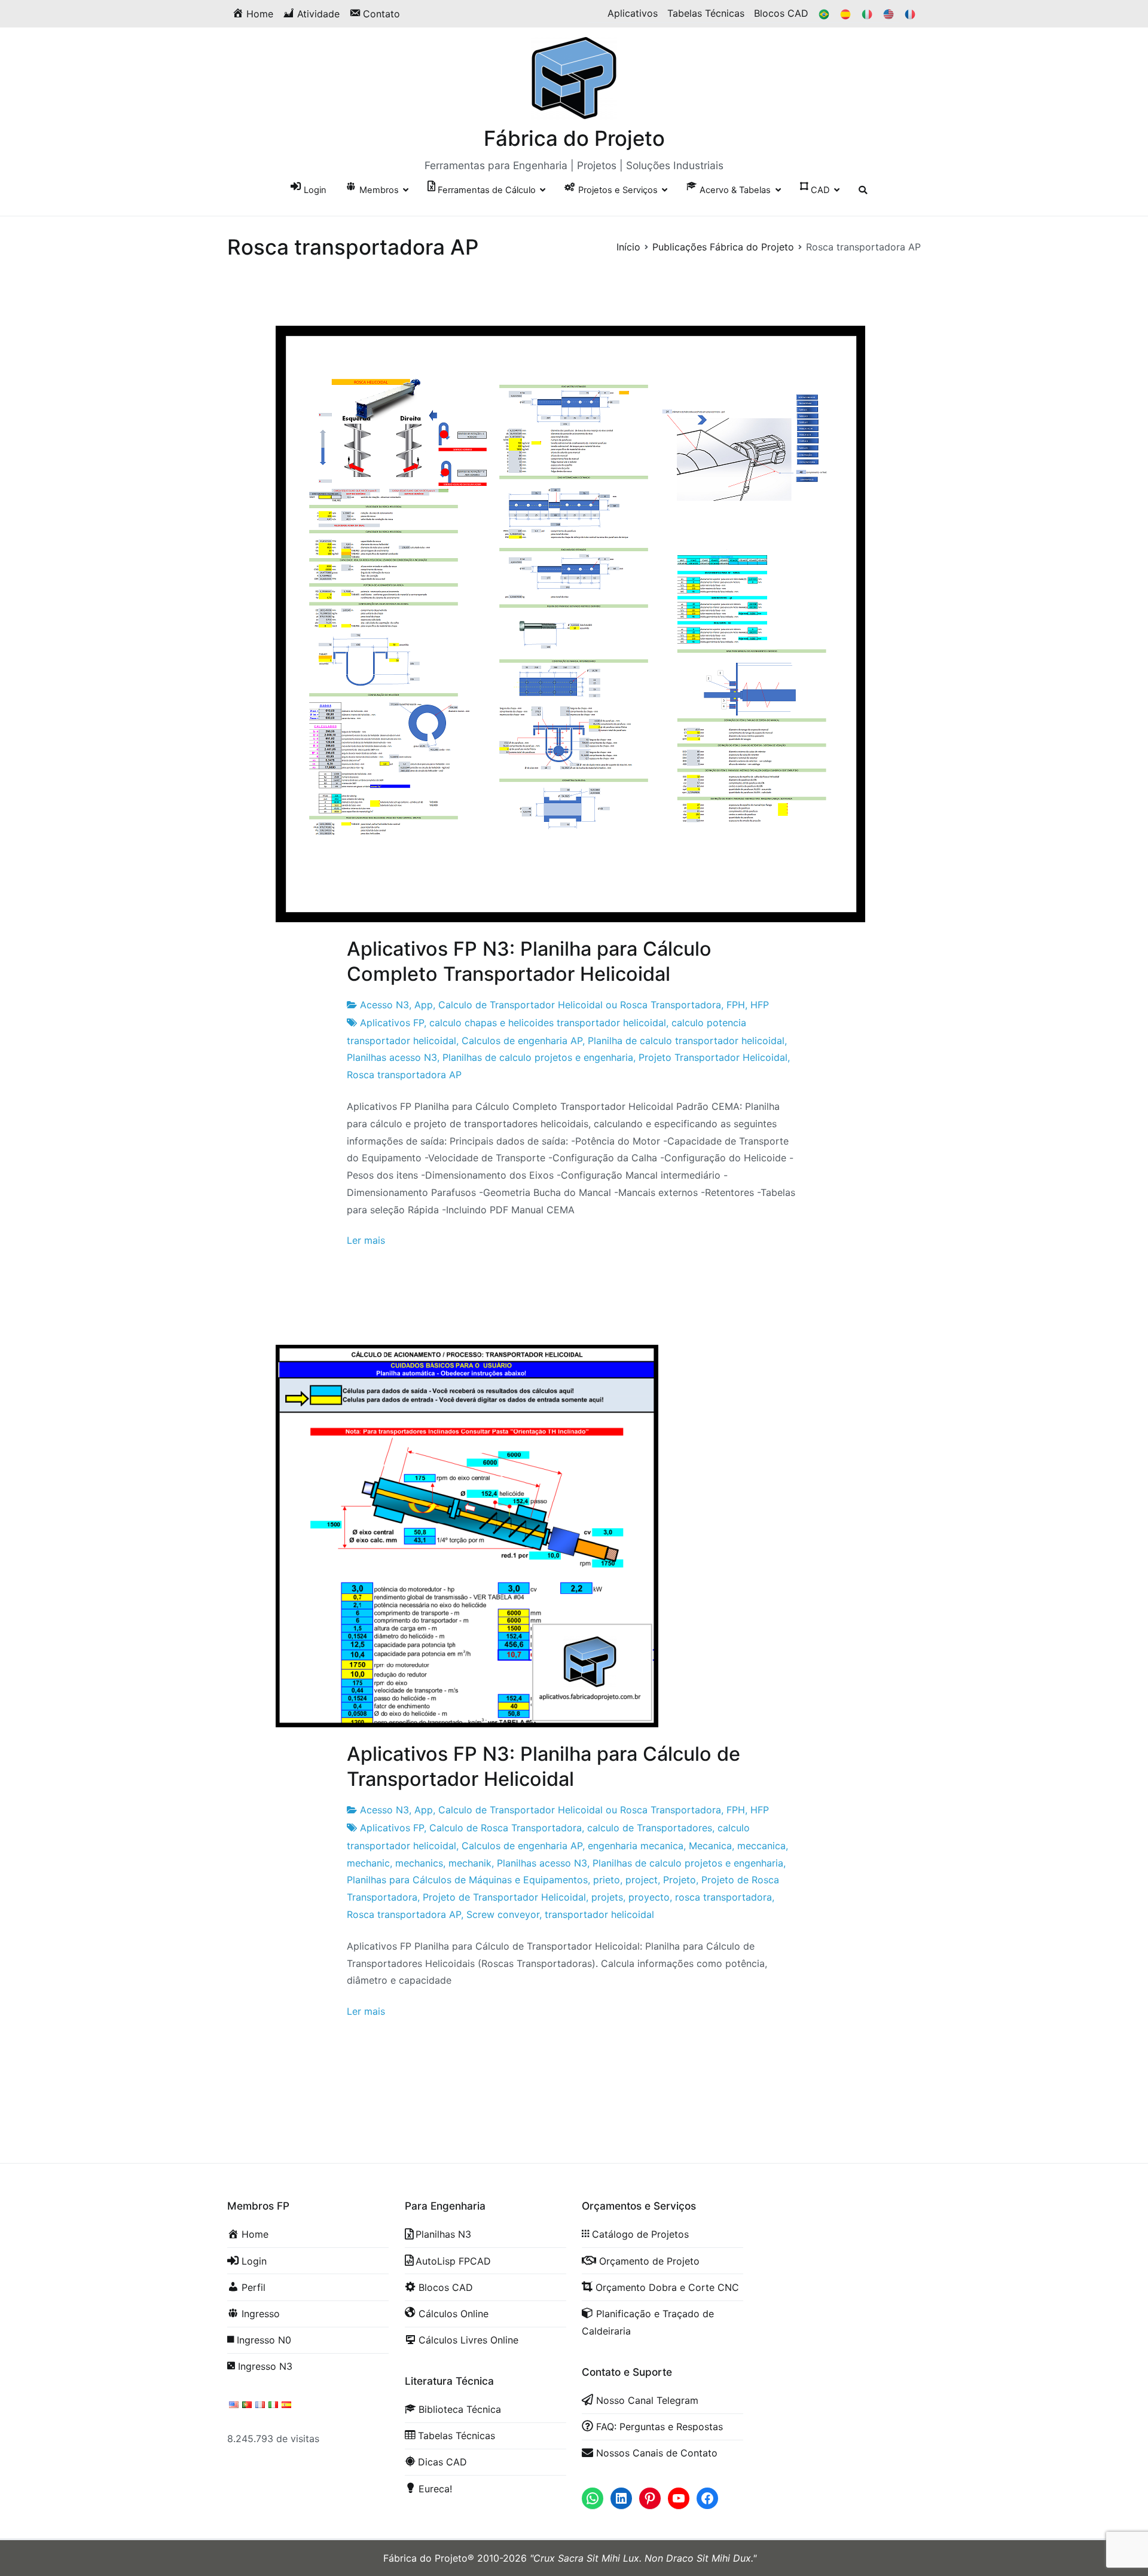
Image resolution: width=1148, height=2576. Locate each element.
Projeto (680, 1880)
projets (607, 1897)
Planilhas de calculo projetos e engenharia (538, 1057)
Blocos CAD (781, 13)
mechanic (368, 1863)
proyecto (649, 1897)
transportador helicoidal (599, 1914)
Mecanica (710, 1846)
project (642, 1880)
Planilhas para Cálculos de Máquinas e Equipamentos (467, 1880)
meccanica (761, 1846)
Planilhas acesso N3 (392, 1057)
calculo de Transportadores (650, 1828)
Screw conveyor (503, 1914)
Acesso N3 (384, 1005)
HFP (760, 1005)
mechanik (470, 1863)
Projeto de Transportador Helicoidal (504, 1897)
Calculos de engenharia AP (522, 1041)
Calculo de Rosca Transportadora (506, 1828)
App (424, 1005)
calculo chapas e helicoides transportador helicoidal (548, 1023)
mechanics (419, 1863)
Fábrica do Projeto (574, 138)
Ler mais (366, 1240)
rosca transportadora (723, 1897)
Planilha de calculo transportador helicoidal (686, 1041)
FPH (736, 1005)
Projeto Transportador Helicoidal (713, 1057)
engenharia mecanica (636, 1846)
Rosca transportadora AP (404, 1075)
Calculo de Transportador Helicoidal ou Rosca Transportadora (580, 1005)
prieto (607, 1880)
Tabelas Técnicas (706, 13)
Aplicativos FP (392, 1023)
